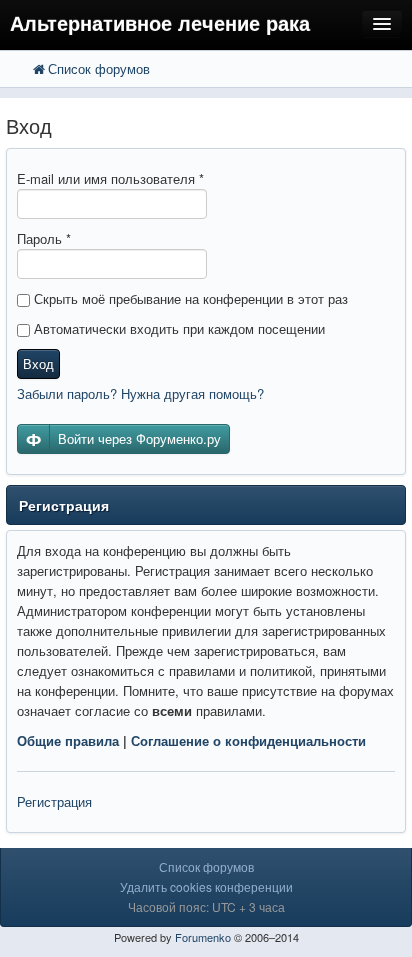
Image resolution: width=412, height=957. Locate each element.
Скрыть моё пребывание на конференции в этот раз (189, 298)
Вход (38, 363)
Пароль (44, 238)
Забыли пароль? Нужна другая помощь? (140, 393)
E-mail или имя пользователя (110, 178)
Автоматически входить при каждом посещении (177, 328)
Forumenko (203, 937)
